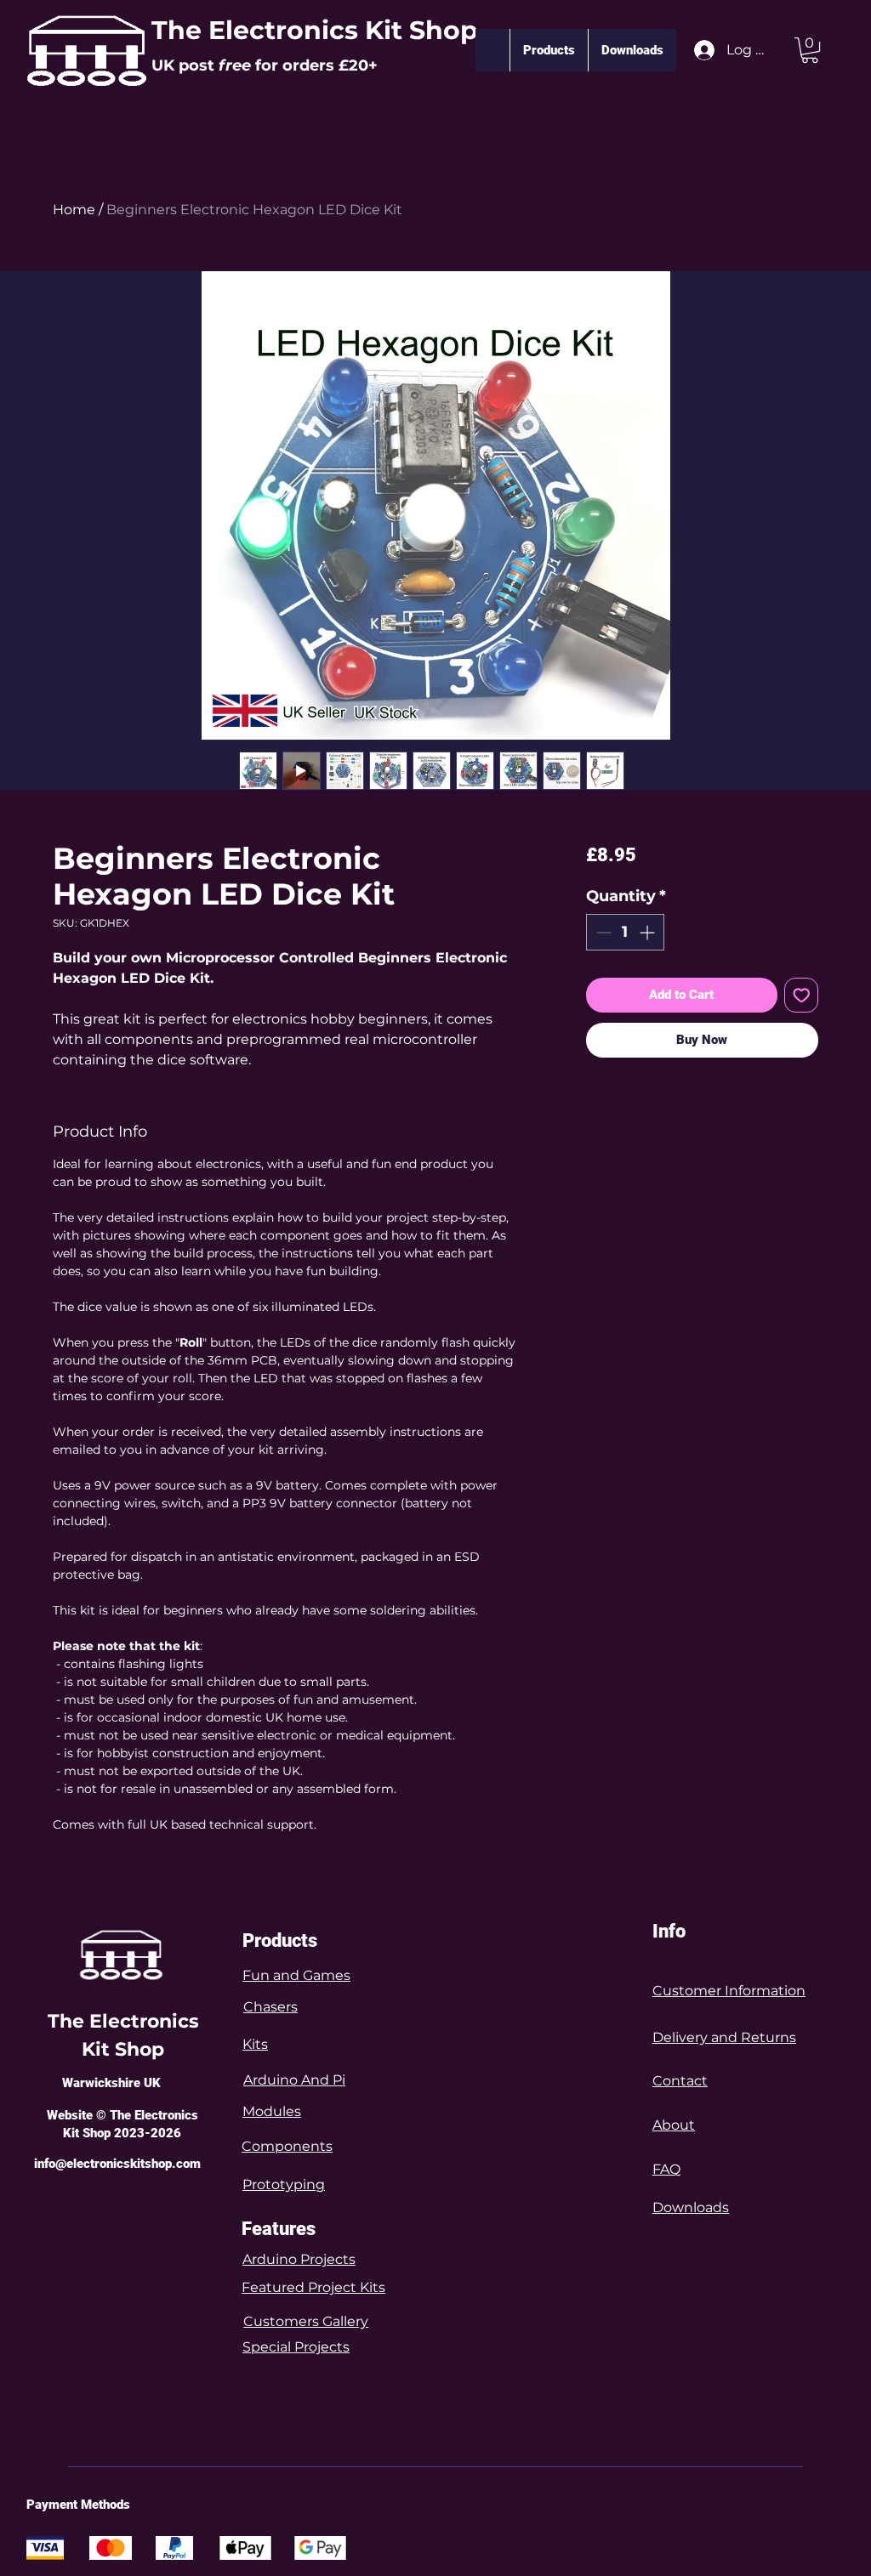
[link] (810, 50)
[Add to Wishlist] (802, 995)
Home (74, 210)
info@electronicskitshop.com (117, 2164)
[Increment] (649, 932)
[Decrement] (602, 932)
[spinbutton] (625, 932)
